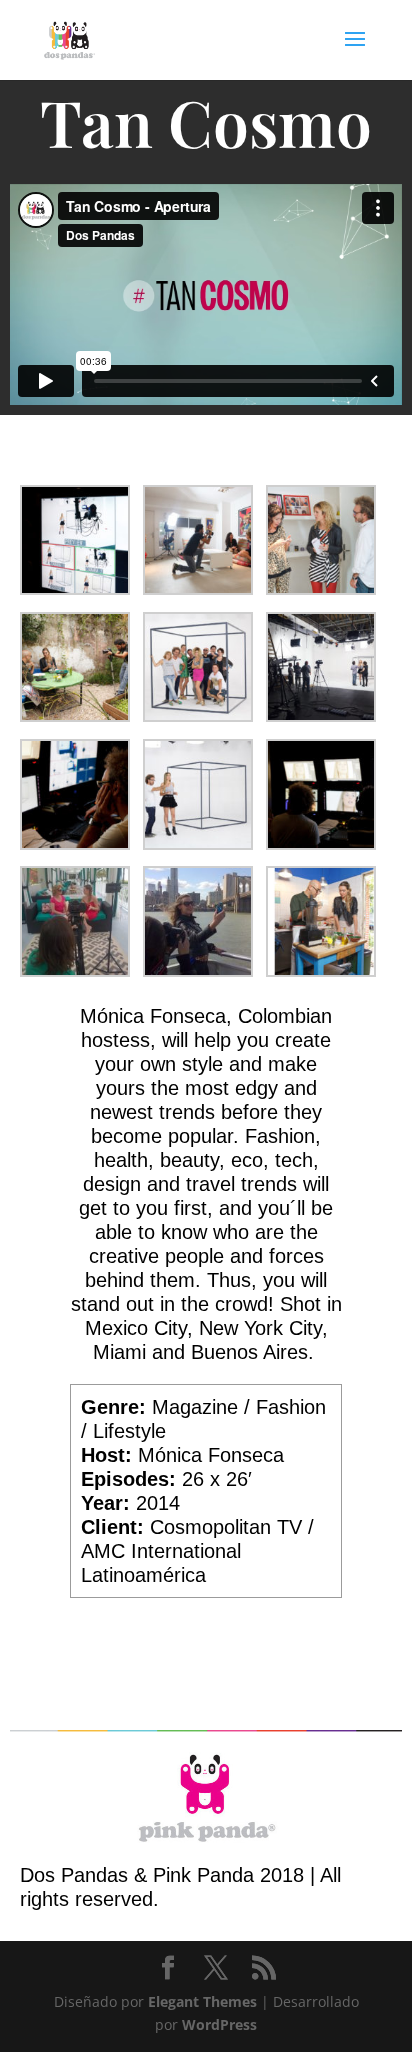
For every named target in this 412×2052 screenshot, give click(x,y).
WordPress (219, 2024)
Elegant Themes (202, 2001)
